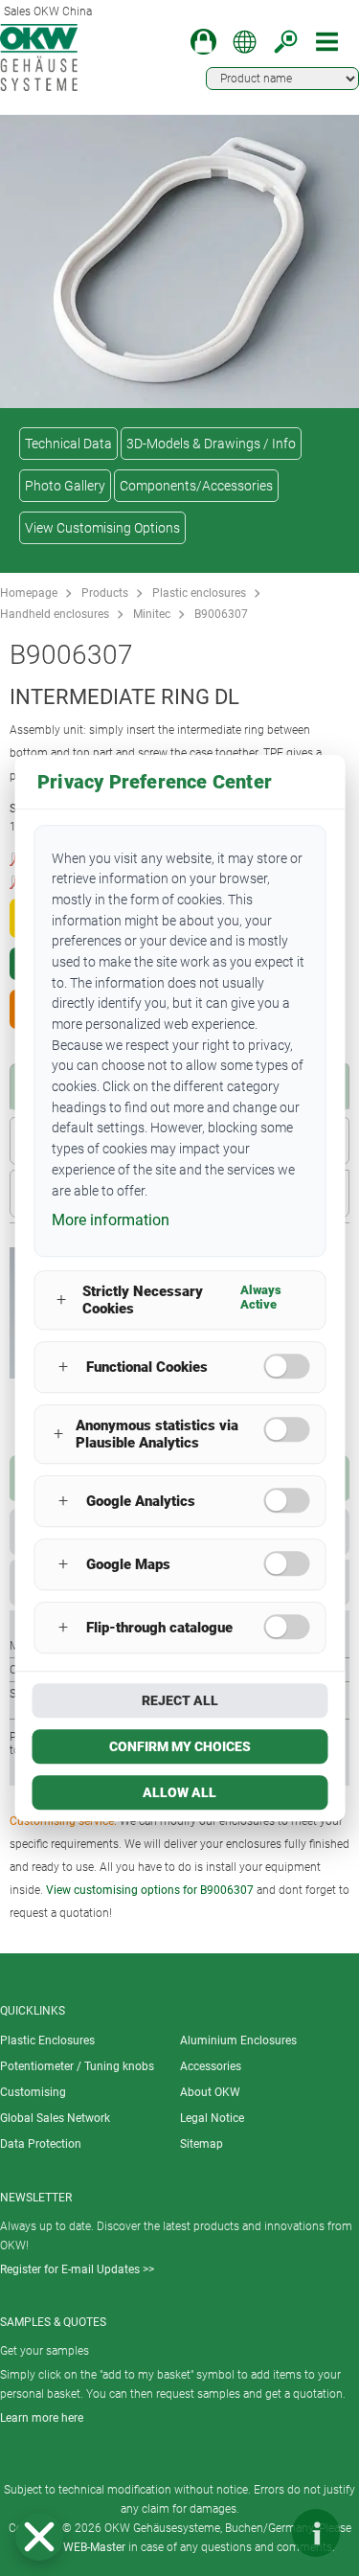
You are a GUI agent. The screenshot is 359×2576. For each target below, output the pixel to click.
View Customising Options (102, 528)
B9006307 (221, 614)
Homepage (29, 593)
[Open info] (316, 2533)
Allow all (179, 1792)
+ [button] (61, 1300)
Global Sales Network (55, 2118)
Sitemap (202, 2144)
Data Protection (41, 2144)
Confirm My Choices (180, 1746)
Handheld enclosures (55, 614)
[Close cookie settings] (39, 2537)
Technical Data (68, 444)
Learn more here (42, 2418)
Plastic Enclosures (47, 2040)
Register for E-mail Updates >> (77, 2269)
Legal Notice (212, 2118)
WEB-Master (94, 2547)
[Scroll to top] (258, 2533)
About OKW (210, 2092)
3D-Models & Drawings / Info (211, 444)
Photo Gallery (65, 486)
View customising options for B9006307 (150, 1890)
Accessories (211, 2066)
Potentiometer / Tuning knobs (77, 2066)
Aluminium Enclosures (238, 2040)
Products (105, 593)
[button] (39, 2537)
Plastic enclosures (199, 593)
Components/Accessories (196, 486)
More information (111, 1220)
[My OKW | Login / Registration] (203, 42)
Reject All (180, 1700)
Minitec (152, 614)
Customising (33, 2092)
